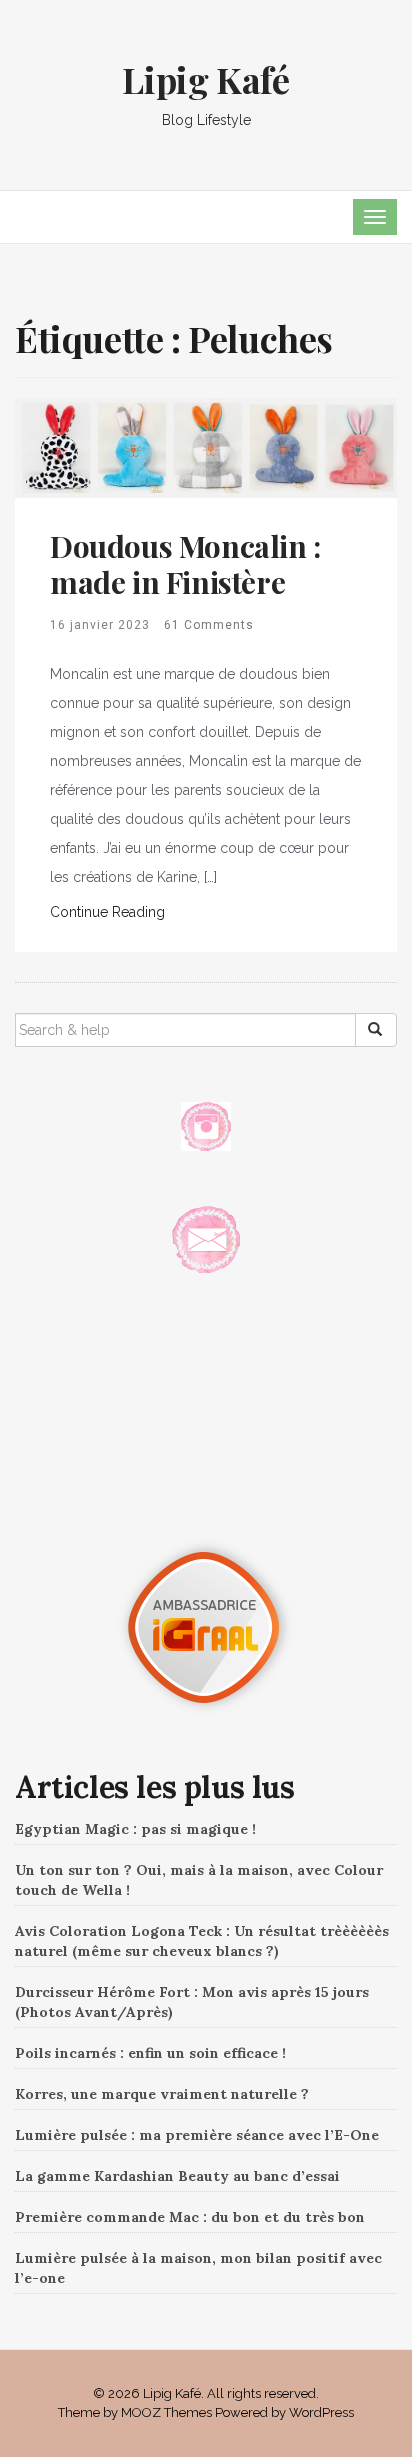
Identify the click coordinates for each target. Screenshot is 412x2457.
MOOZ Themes (166, 2412)
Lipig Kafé (205, 79)
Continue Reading (107, 912)
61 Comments (209, 625)
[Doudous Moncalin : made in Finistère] (206, 447)
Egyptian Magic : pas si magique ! (135, 1829)
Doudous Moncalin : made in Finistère (185, 564)
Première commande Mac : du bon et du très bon (190, 2217)
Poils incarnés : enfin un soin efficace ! (150, 2053)
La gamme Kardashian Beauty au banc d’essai (177, 2176)
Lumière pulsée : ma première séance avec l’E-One (197, 2135)
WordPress (321, 2412)
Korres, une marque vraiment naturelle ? (162, 2094)
